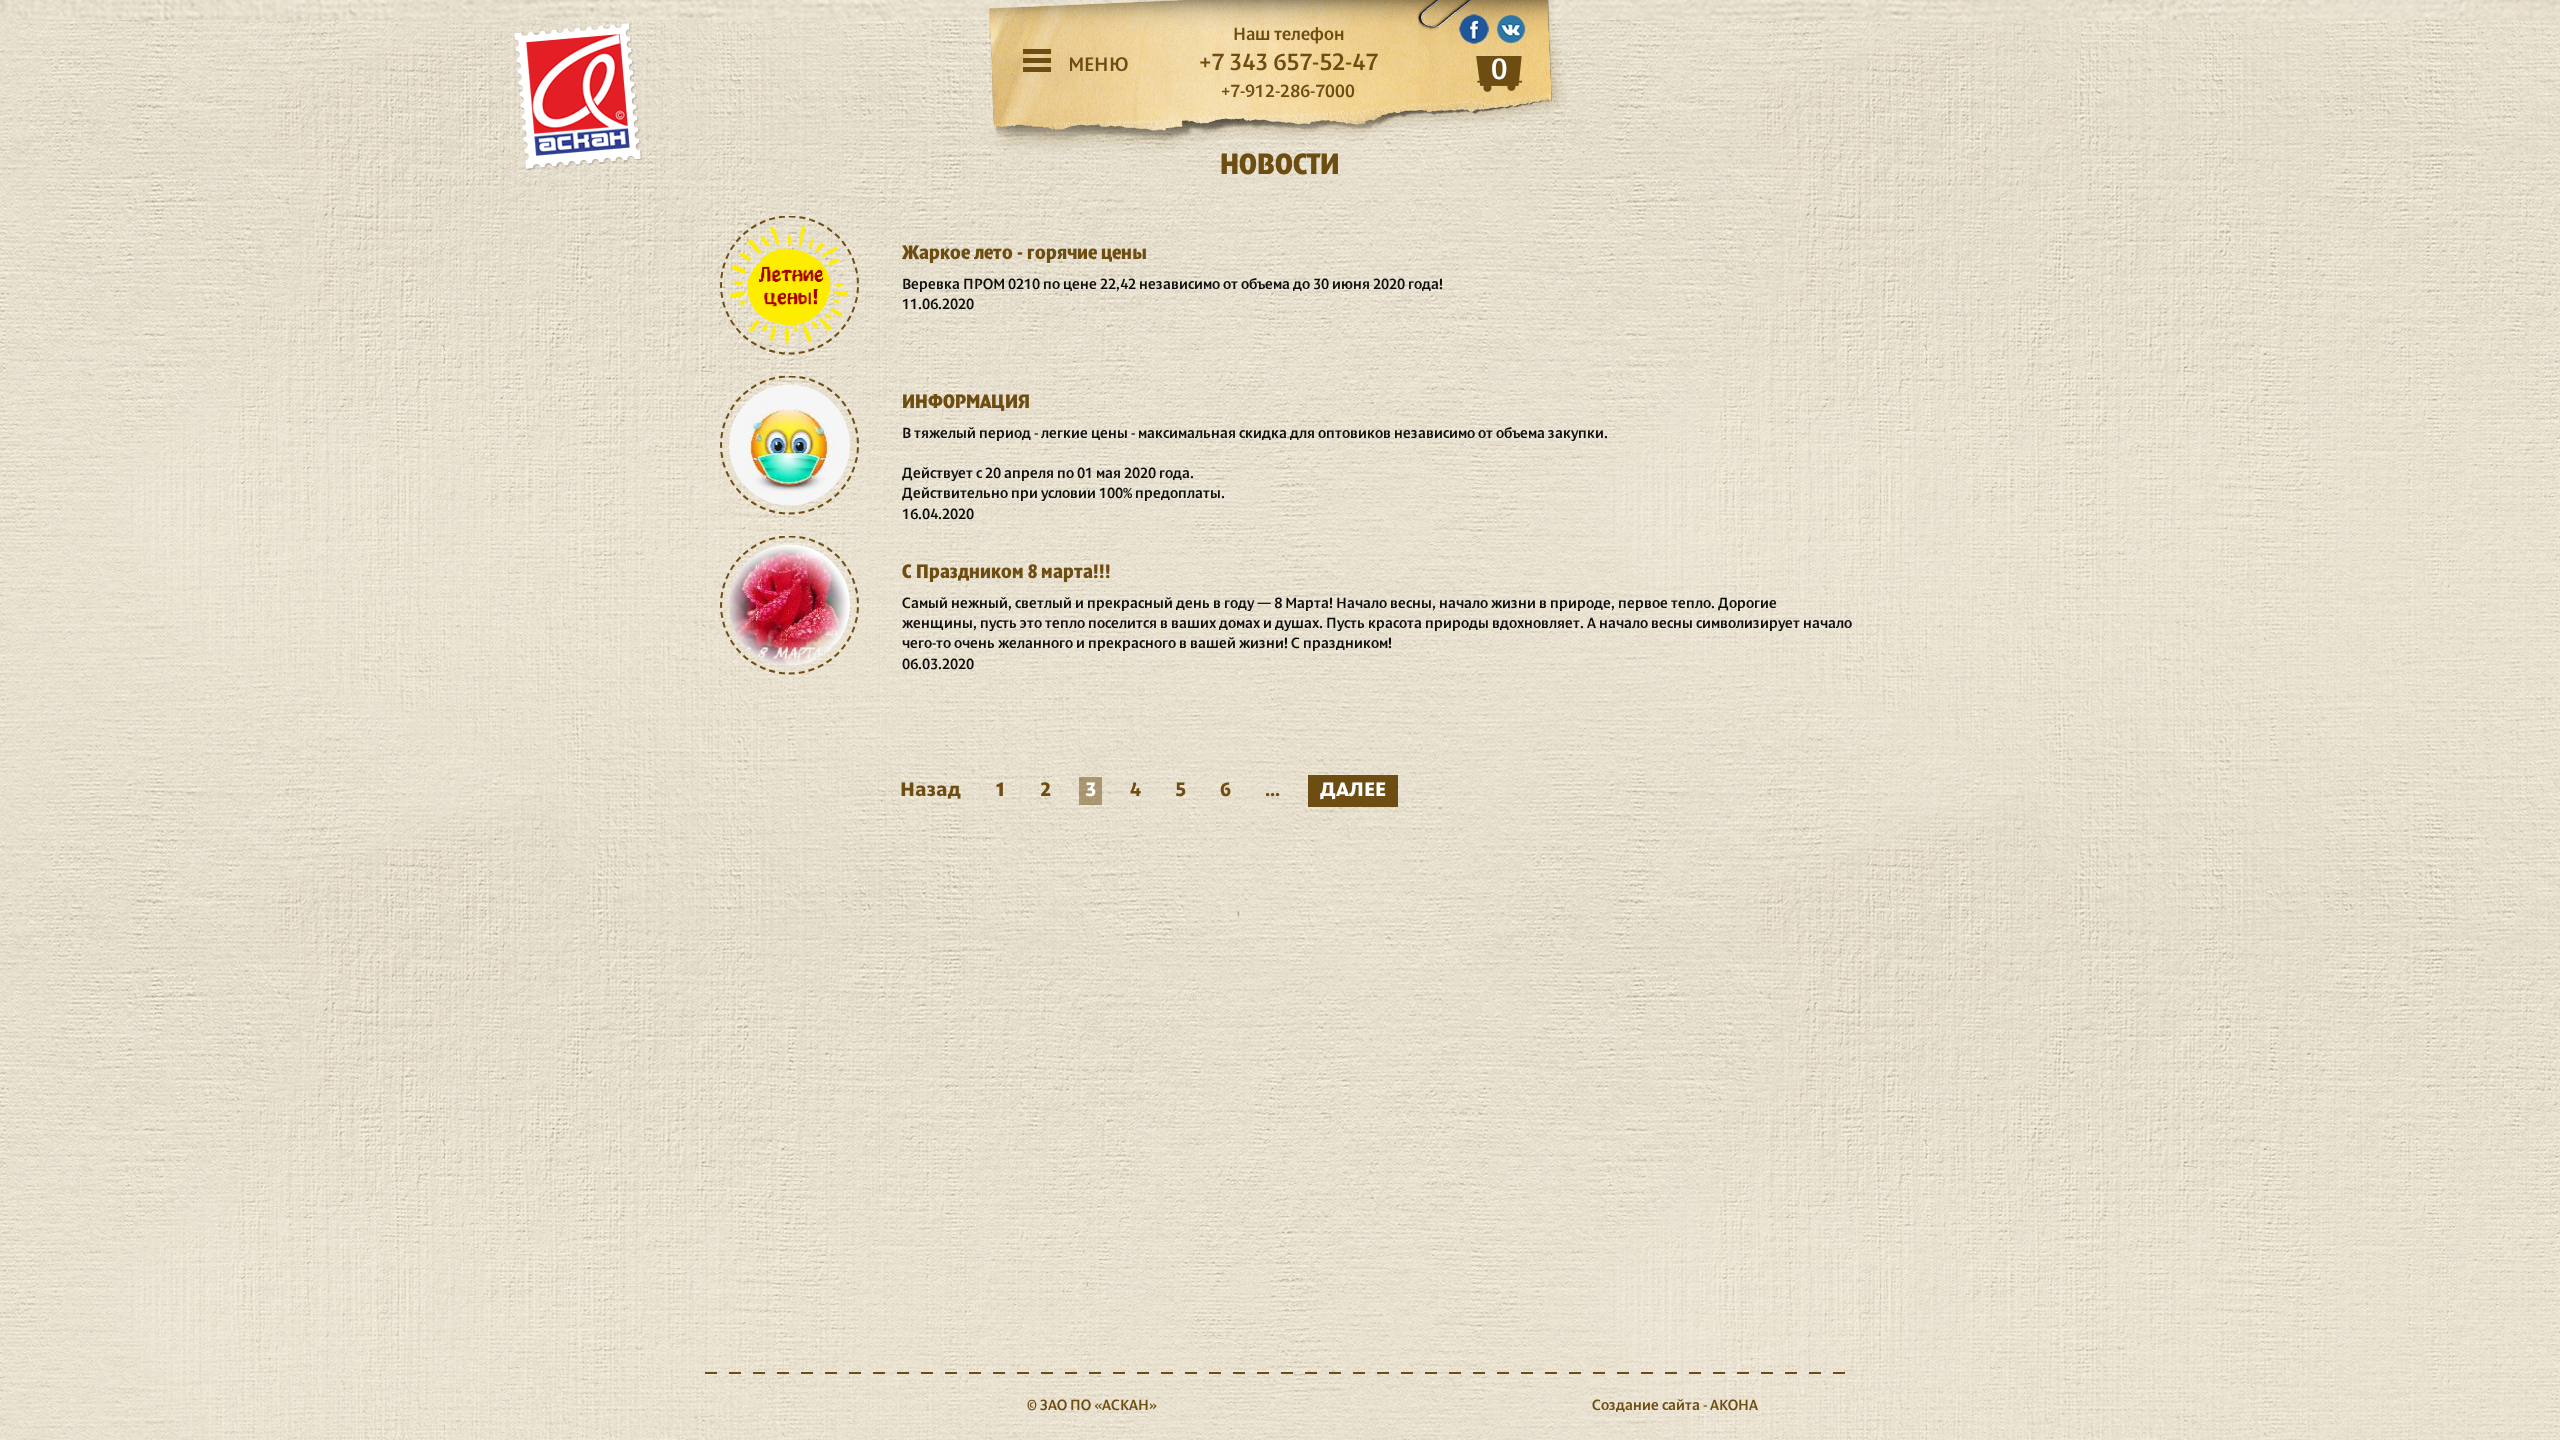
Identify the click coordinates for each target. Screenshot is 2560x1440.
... (1272, 790)
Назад (930, 790)
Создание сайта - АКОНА (1675, 1406)
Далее (1353, 790)
